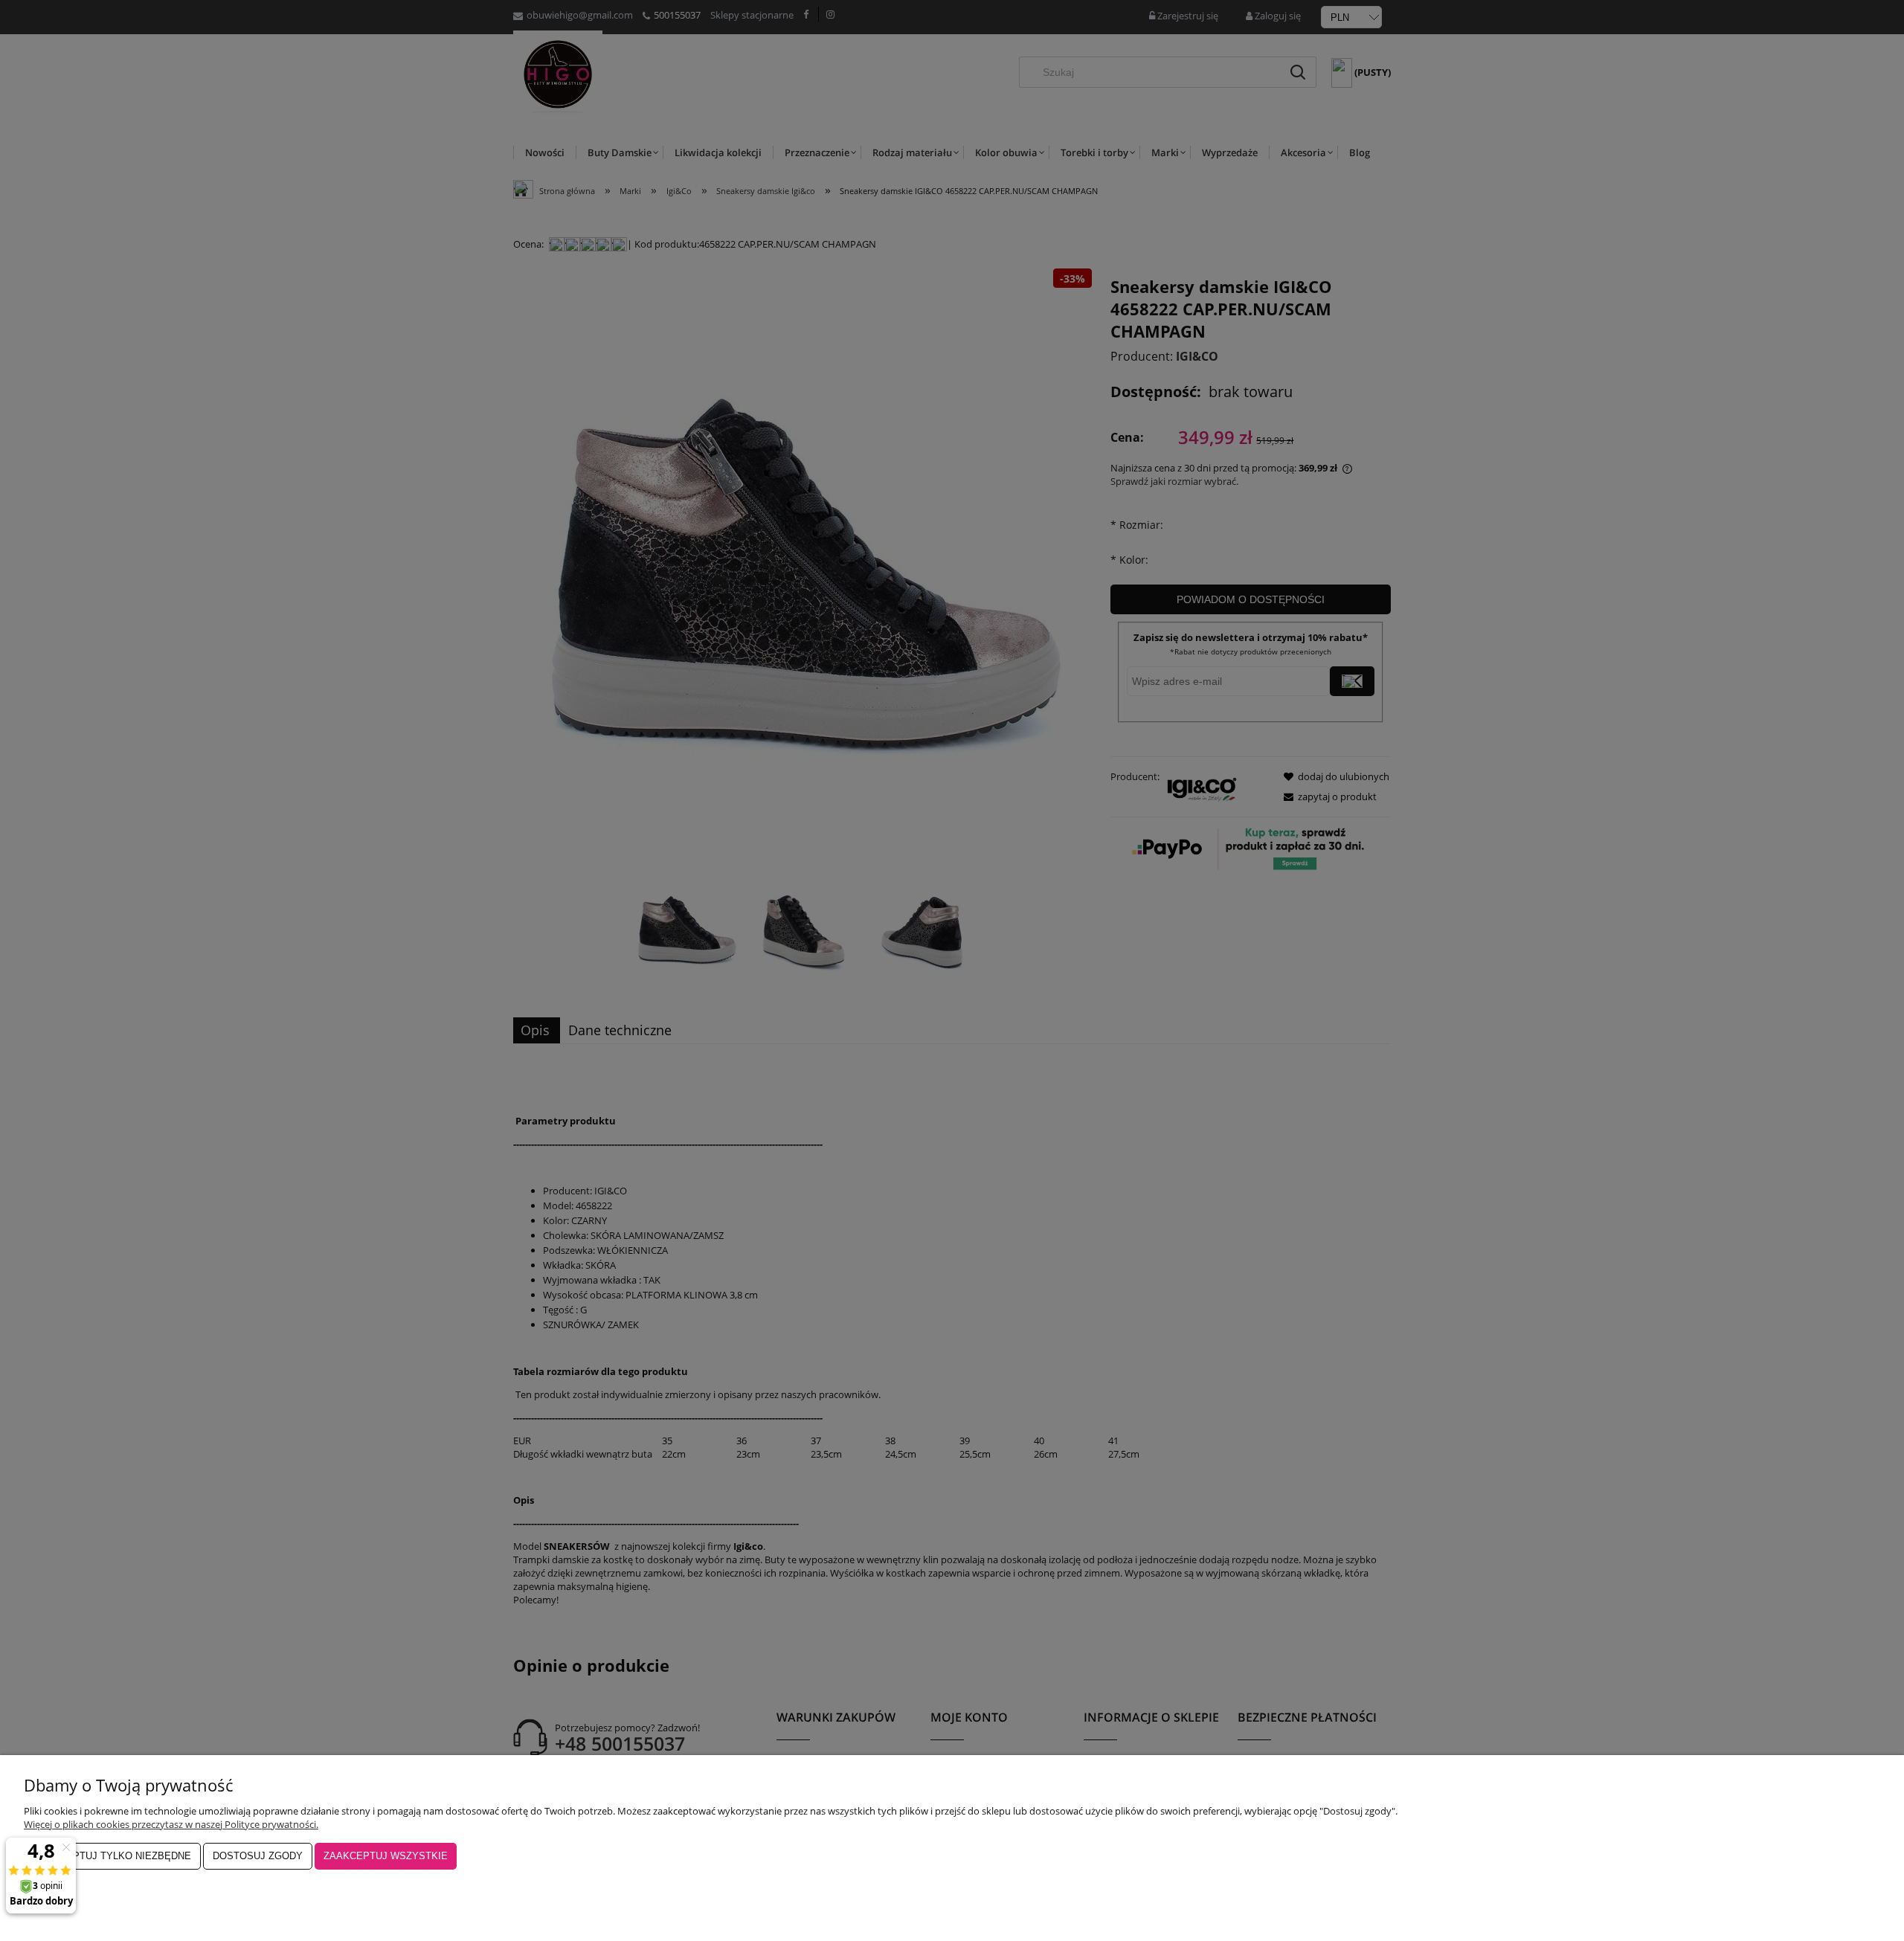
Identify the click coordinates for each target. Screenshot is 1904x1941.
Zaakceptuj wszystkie (386, 1856)
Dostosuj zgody (258, 1856)
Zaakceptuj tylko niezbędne (112, 1856)
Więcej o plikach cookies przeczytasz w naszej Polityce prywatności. (171, 1824)
